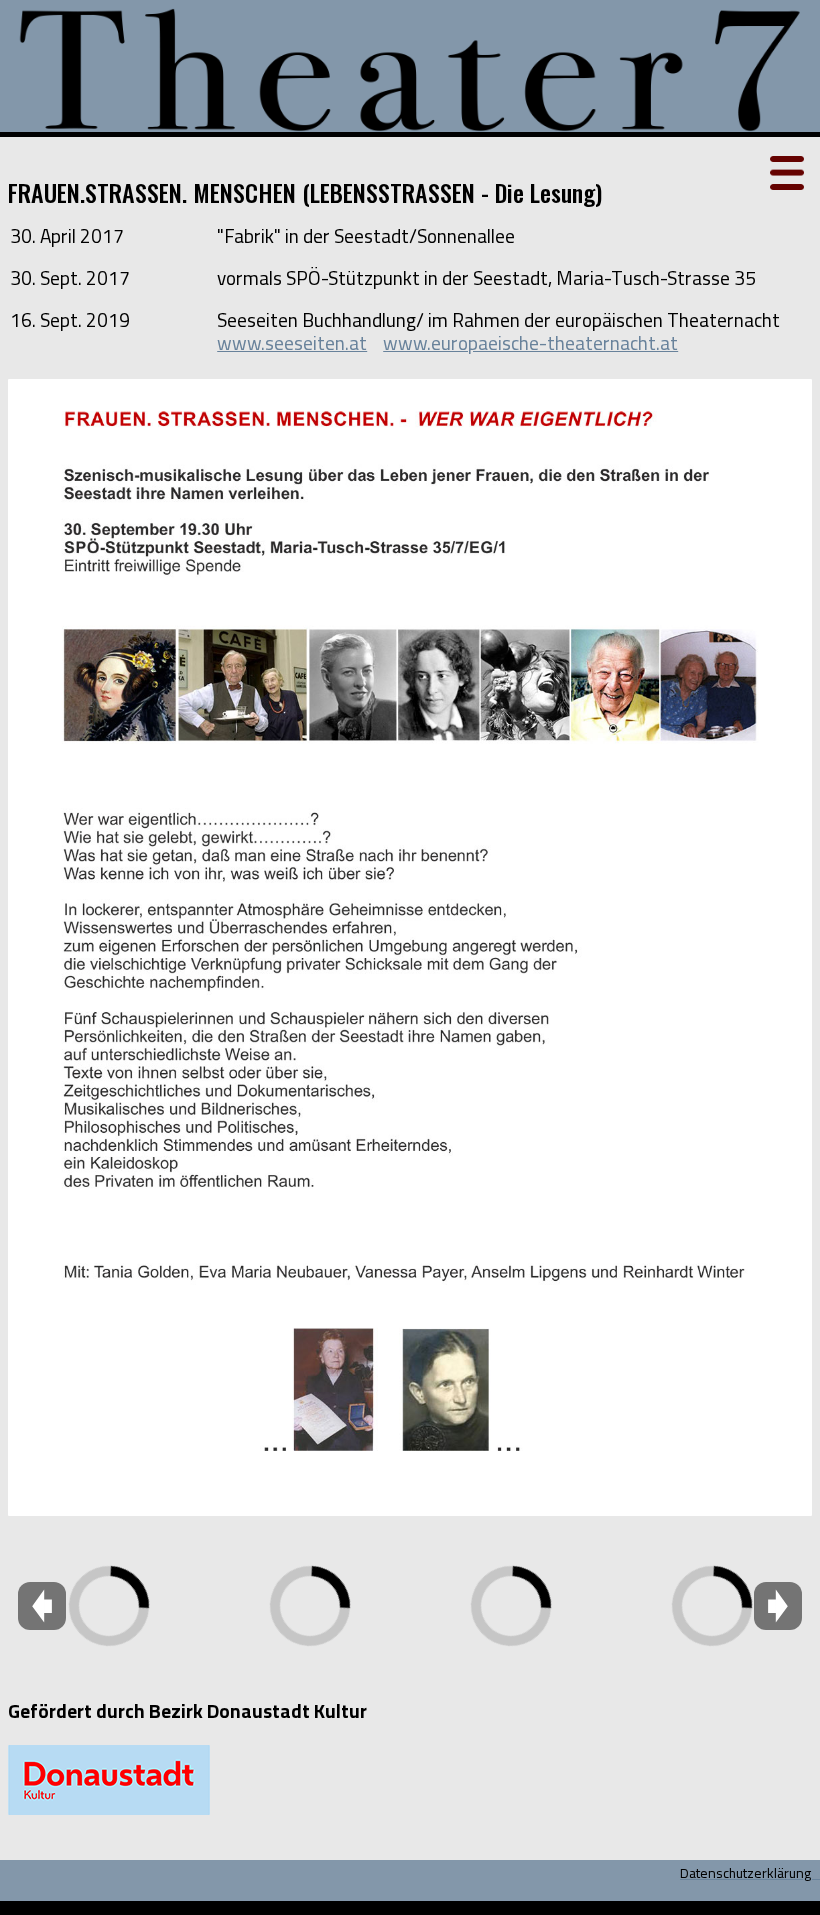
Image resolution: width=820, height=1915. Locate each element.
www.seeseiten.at (292, 343)
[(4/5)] (712, 1551)
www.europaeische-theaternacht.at (530, 343)
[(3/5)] (510, 1551)
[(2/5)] (310, 1551)
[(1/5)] (190, 1551)
